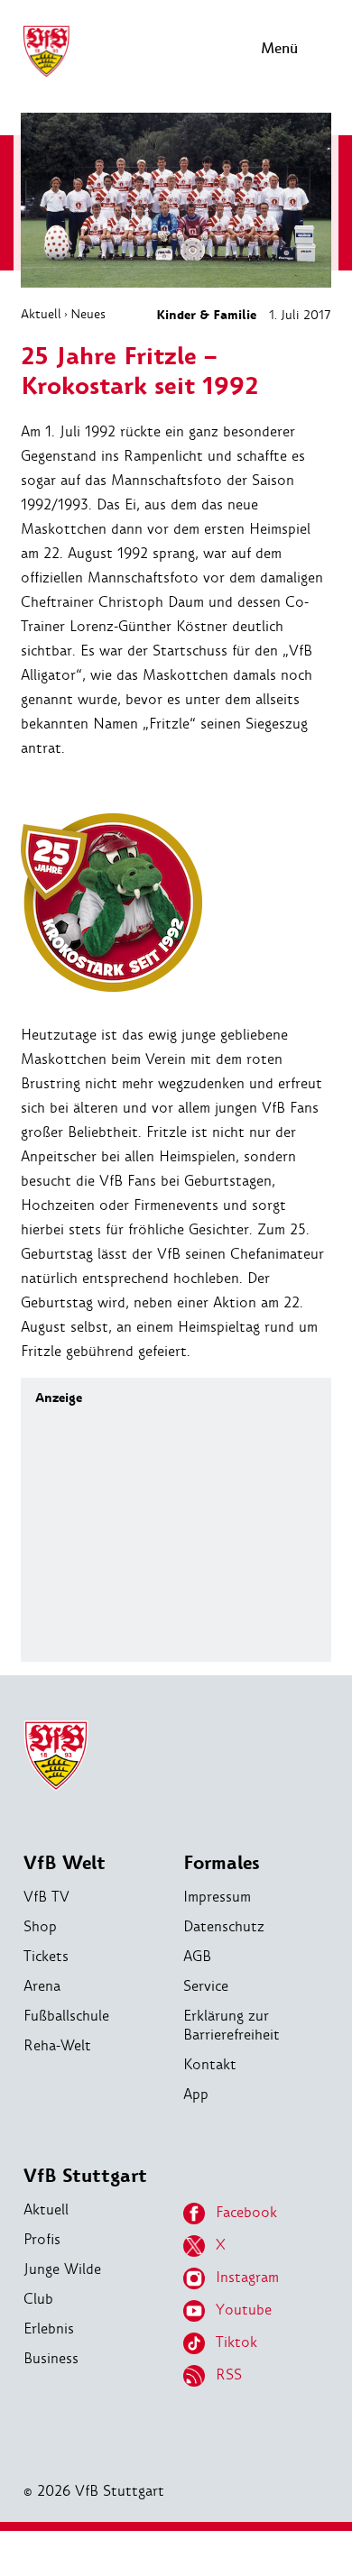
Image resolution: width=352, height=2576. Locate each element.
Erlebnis (49, 2328)
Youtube (244, 2310)
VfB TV (46, 1897)
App (196, 2094)
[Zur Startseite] (46, 74)
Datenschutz (224, 1926)
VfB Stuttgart (85, 2176)
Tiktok (236, 2342)
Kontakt (210, 2064)
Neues (88, 314)
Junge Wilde (62, 2269)
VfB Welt (65, 1863)
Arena (42, 1986)
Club (38, 2299)
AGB (197, 1956)
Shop (40, 1926)
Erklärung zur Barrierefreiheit (232, 2025)
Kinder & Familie (206, 315)
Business (51, 2358)
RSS (229, 2374)
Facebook (246, 2212)
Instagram (247, 2277)
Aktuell (41, 314)
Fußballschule (66, 2016)
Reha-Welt (57, 2045)
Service (206, 1986)
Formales (222, 1863)
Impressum (217, 1897)
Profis (42, 2239)
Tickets (46, 1956)
